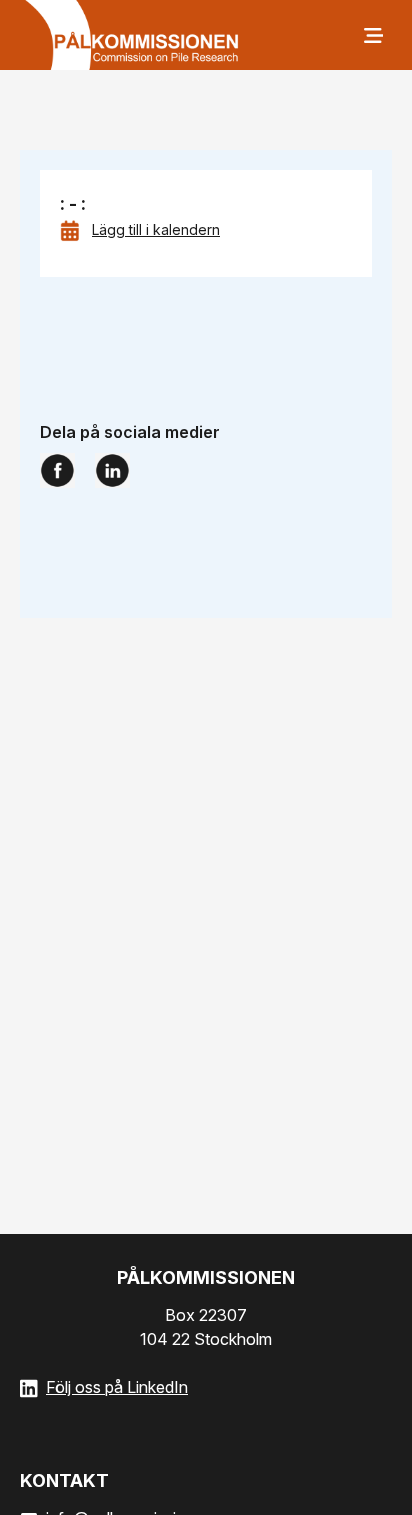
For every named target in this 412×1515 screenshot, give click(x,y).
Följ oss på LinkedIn (117, 1387)
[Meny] (372, 35)
